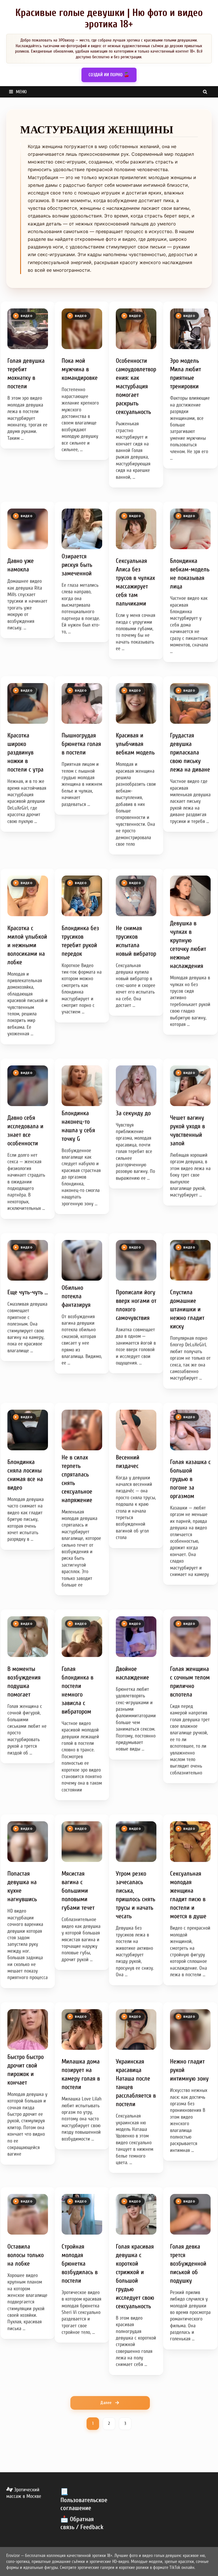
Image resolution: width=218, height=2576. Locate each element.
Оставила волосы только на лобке (26, 2255)
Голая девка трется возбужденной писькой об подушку (188, 2264)
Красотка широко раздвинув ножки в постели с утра (25, 752)
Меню (21, 92)
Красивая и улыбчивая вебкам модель (135, 744)
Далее (106, 2403)
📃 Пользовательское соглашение (84, 2500)
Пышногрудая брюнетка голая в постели (81, 744)
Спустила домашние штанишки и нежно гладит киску (187, 1309)
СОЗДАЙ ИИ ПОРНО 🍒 (109, 75)
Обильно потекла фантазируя (76, 1296)
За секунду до (133, 1113)
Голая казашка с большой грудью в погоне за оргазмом (190, 1479)
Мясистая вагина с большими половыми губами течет (78, 1891)
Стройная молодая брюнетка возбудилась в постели (80, 2264)
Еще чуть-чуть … (28, 1292)
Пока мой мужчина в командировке (80, 369)
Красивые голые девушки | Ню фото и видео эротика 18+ (109, 18)
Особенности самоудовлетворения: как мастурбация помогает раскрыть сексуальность (136, 386)
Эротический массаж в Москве (24, 2493)
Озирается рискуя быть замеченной (77, 565)
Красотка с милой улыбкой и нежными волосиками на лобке (27, 945)
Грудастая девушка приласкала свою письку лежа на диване (190, 752)
